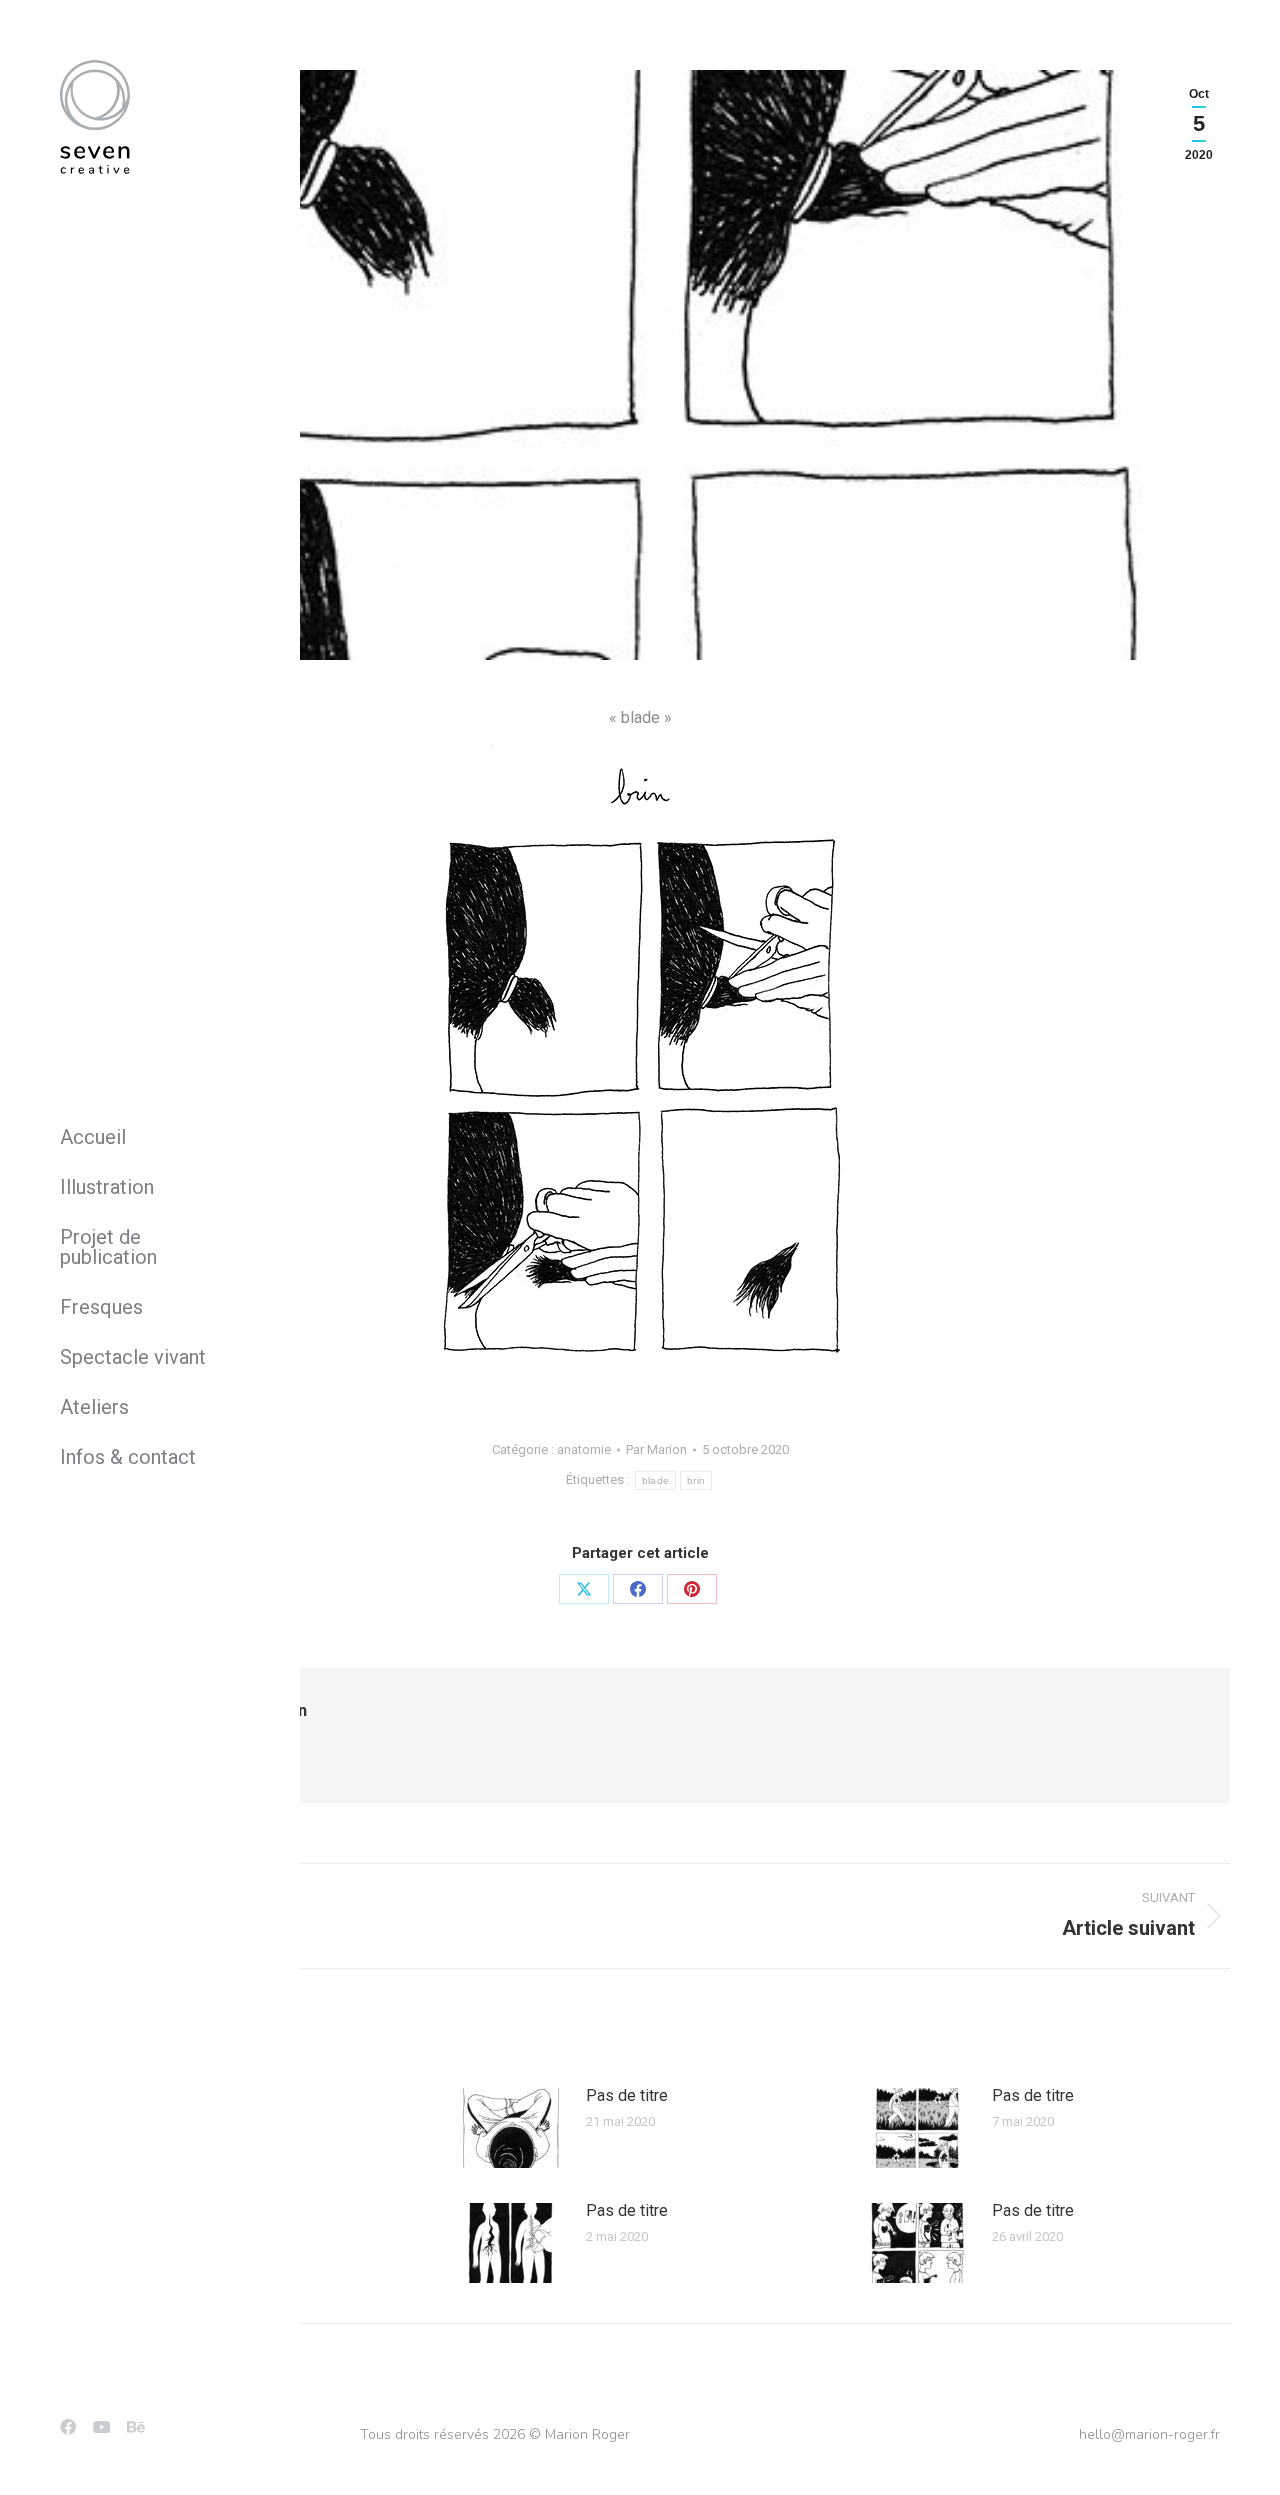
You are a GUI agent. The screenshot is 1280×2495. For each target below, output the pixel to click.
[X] (584, 1589)
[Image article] (511, 2128)
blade (656, 1480)
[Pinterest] (692, 1589)
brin (696, 1480)
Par (656, 1449)
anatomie (584, 1449)
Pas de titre (627, 2095)
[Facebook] (638, 1589)
